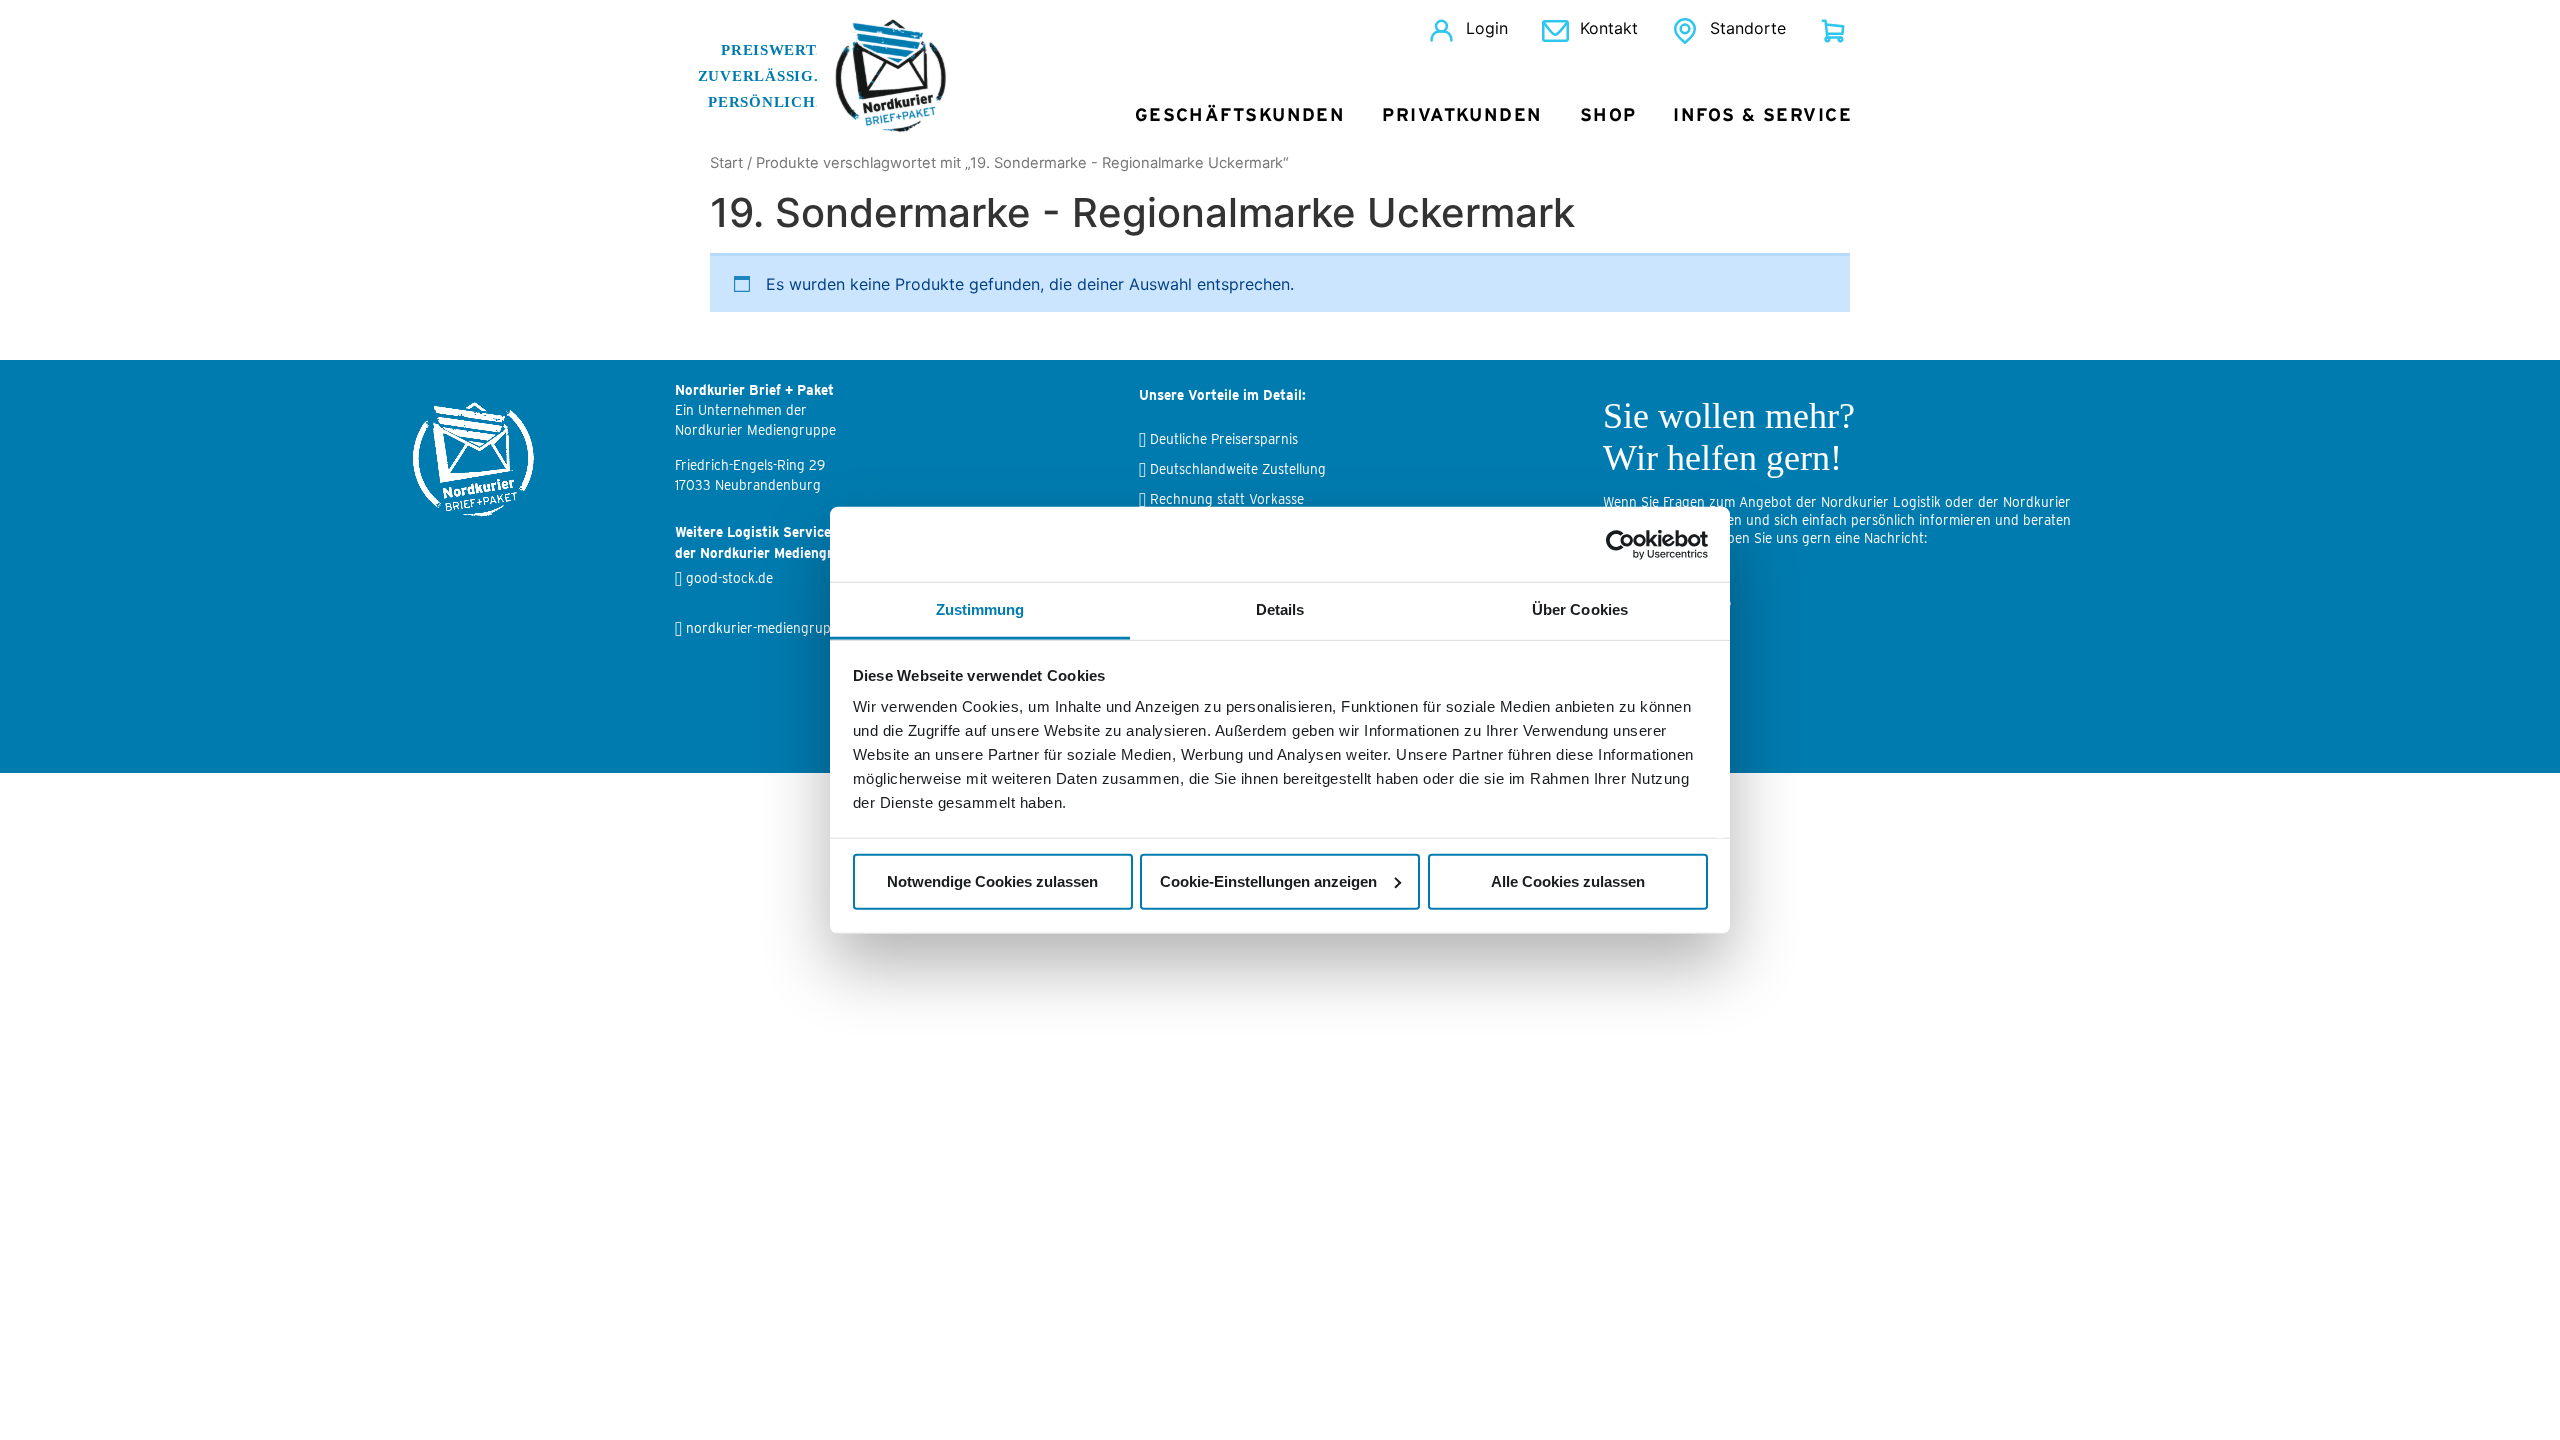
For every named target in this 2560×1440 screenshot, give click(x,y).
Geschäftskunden (1240, 116)
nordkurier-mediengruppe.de (775, 628)
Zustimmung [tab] (980, 609)
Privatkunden (1462, 116)
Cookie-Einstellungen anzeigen (1268, 880)
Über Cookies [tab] (1580, 609)
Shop (1608, 116)
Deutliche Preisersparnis (1224, 439)
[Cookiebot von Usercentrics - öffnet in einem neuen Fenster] (1620, 544)
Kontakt (1609, 28)
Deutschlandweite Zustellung (1238, 469)
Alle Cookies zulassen (1568, 880)
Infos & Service (1762, 116)
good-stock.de (729, 578)
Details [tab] (1280, 609)
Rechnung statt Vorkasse (1227, 499)
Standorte (1748, 28)
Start (726, 163)
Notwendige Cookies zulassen (992, 880)
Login (1487, 28)
